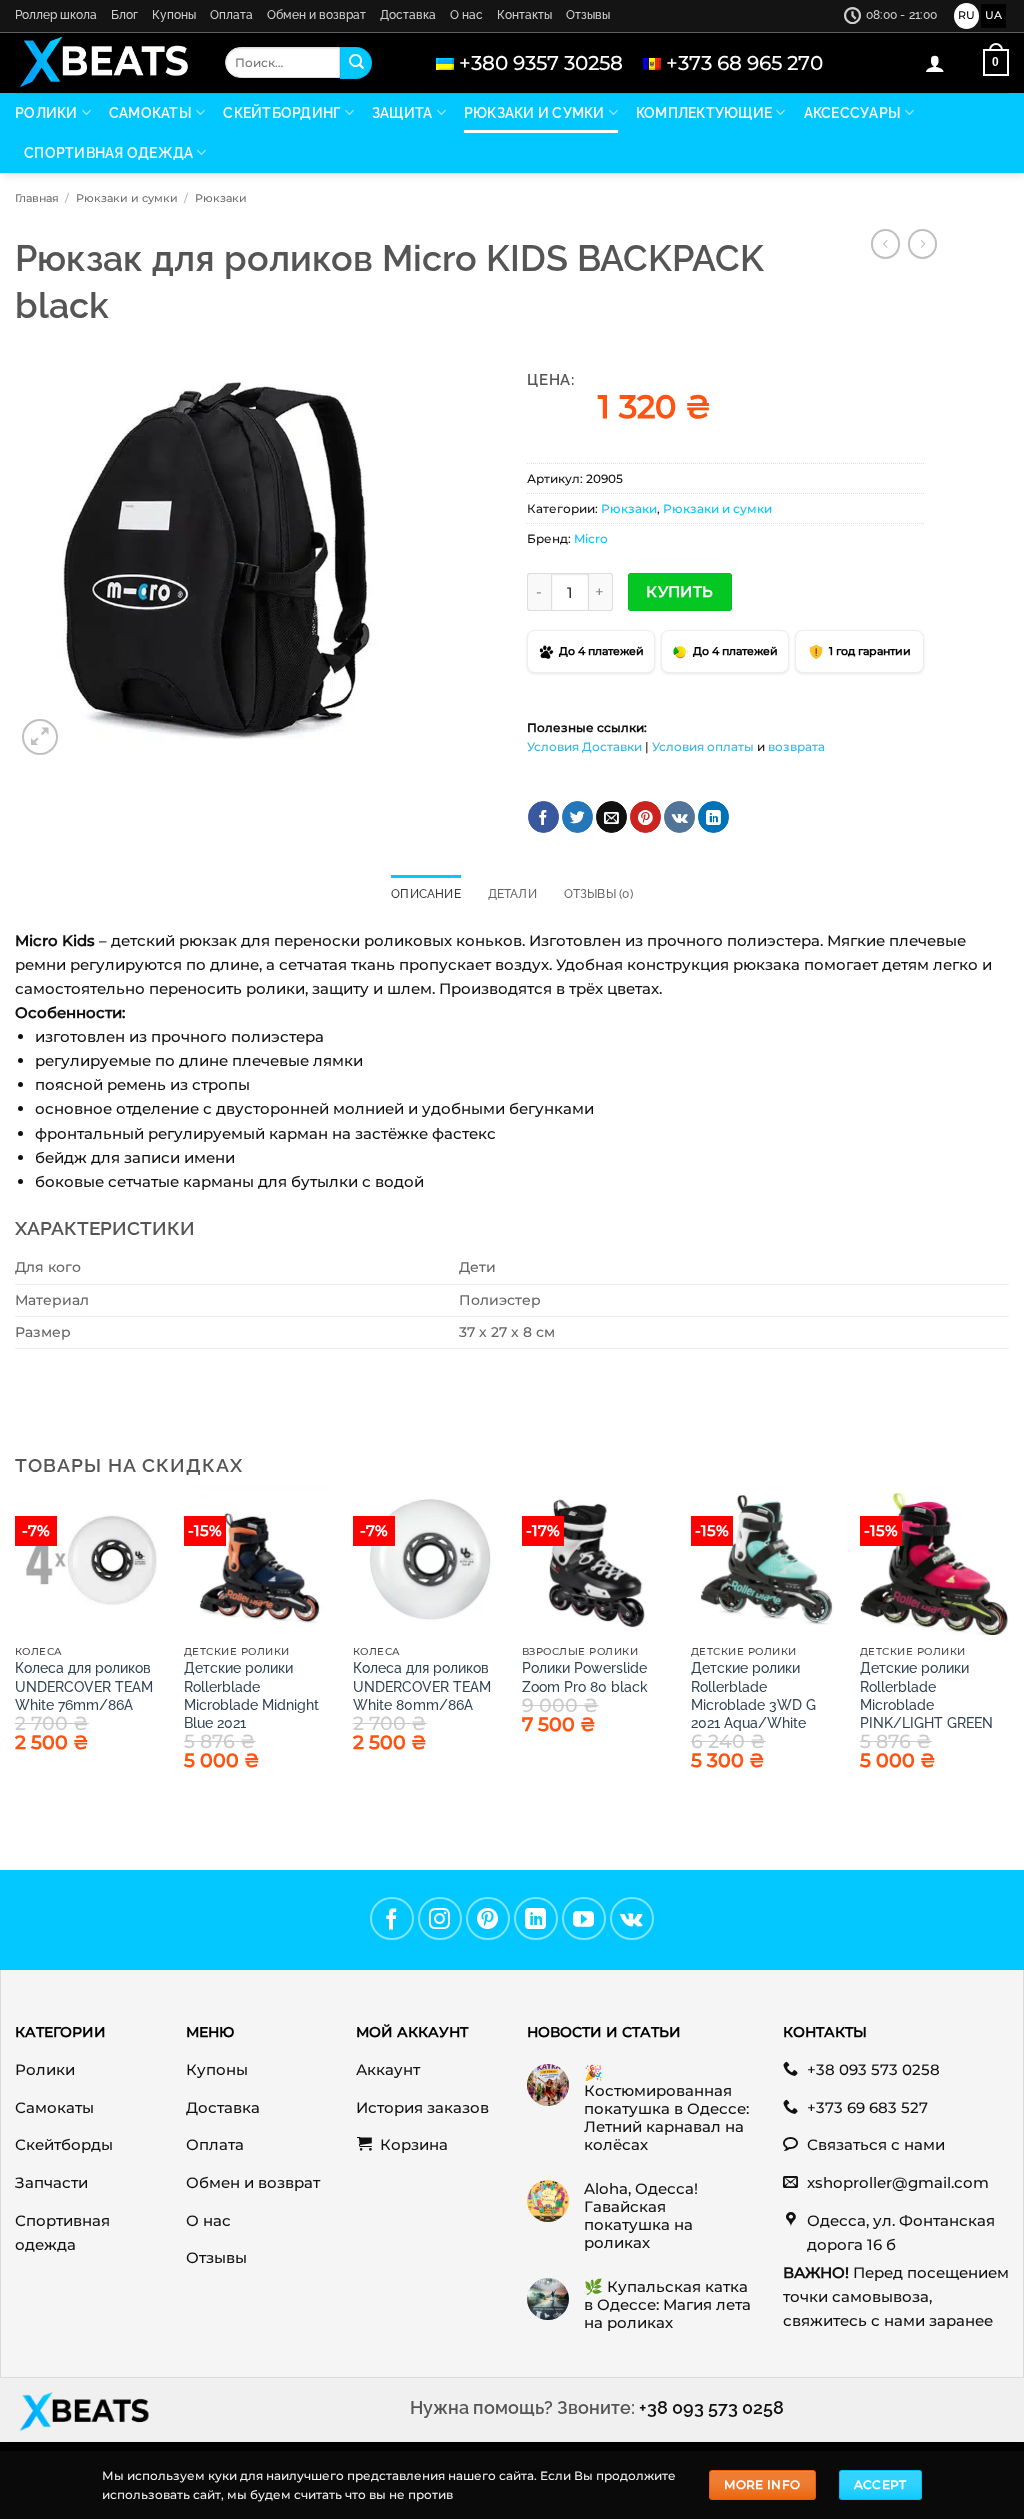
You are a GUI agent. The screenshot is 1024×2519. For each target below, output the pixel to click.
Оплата (231, 15)
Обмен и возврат (316, 15)
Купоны (174, 15)
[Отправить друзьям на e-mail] (611, 817)
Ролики (46, 113)
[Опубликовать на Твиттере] (577, 817)
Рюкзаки (221, 198)
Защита (402, 113)
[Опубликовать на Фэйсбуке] (543, 817)
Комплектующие (704, 113)
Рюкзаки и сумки (534, 113)
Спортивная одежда (108, 153)
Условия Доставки (584, 746)
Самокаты (150, 113)
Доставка (408, 15)
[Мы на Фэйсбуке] (392, 1919)
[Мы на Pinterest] (488, 1919)
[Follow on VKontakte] (632, 1919)
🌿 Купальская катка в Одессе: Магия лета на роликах (667, 2305)
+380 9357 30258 (541, 63)
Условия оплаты (703, 746)
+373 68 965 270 (744, 63)
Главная (37, 198)
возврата (796, 746)
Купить (680, 592)
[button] (935, 63)
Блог (124, 15)
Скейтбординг (281, 113)
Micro (591, 538)
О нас (466, 15)
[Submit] (356, 63)
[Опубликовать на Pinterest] (645, 817)
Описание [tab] (426, 894)
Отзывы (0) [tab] (598, 894)
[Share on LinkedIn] (713, 817)
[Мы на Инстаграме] (440, 1919)
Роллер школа (56, 15)
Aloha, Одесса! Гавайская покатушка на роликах (641, 2216)
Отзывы (588, 15)
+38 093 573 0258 (711, 2407)
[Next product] (885, 244)
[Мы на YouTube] (584, 1919)
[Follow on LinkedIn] (536, 1919)
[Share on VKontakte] (679, 817)
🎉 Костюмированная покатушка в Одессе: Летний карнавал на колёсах (666, 2109)
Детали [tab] (512, 894)
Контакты (524, 15)
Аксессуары (853, 113)
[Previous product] (922, 244)
